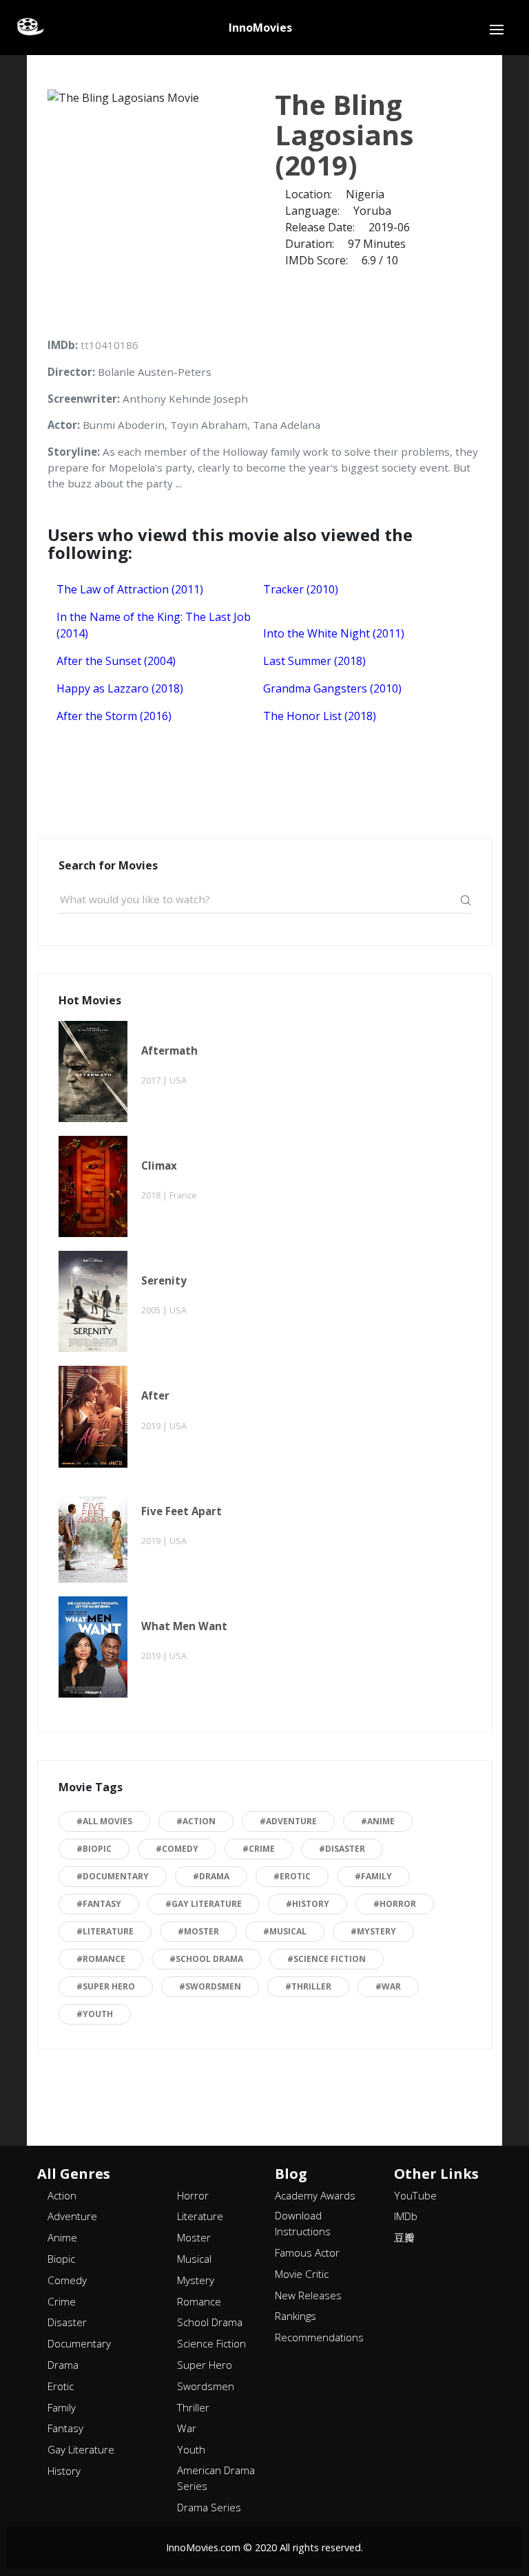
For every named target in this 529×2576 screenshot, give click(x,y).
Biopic (61, 2259)
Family (62, 2407)
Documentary (79, 2343)
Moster (194, 2237)
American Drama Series (216, 2478)
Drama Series (209, 2507)
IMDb (406, 2216)
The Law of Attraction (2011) (130, 589)
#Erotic (292, 1876)
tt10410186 (110, 345)
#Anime (378, 1821)
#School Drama (206, 1959)
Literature (200, 2216)
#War (388, 1986)
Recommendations (319, 2337)
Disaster (67, 2322)
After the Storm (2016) (114, 716)
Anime (62, 2237)
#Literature (105, 1931)
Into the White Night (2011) (334, 633)
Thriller (193, 2407)
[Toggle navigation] (497, 30)
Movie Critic (302, 2274)
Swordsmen (206, 2386)
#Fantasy (99, 1904)
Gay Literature (81, 2449)
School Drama (210, 2322)
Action (62, 2195)
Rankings (295, 2316)
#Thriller (308, 1986)
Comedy (67, 2280)
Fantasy (65, 2428)
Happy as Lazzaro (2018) (120, 688)
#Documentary (113, 1876)
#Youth (95, 2014)
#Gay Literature (204, 1904)
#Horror (395, 1904)
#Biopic (94, 1849)
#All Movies (104, 1821)
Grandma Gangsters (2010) (332, 688)
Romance (199, 2301)
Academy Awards (315, 2195)
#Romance (101, 1959)
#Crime (259, 1849)
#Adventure (288, 1821)
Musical (194, 2259)
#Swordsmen (210, 1986)
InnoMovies (260, 28)
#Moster (198, 1931)
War (187, 2428)
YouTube (415, 2195)
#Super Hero (106, 1986)
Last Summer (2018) (314, 661)
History (64, 2471)
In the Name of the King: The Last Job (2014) (154, 625)
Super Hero (205, 2365)
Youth (191, 2449)
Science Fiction (211, 2343)
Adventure (72, 2216)
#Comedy (177, 1849)
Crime (62, 2301)
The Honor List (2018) (320, 716)
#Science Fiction (326, 1959)
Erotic (61, 2386)
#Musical (285, 1931)
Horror (193, 2195)
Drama (63, 2365)
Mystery (196, 2280)
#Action (196, 1821)
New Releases (308, 2295)
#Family (373, 1876)
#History (308, 1904)
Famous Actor (307, 2252)
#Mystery (373, 1931)
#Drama (211, 1876)
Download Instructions (303, 2223)
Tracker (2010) (301, 589)
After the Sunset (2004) (116, 661)
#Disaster (342, 1849)
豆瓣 (404, 2237)
